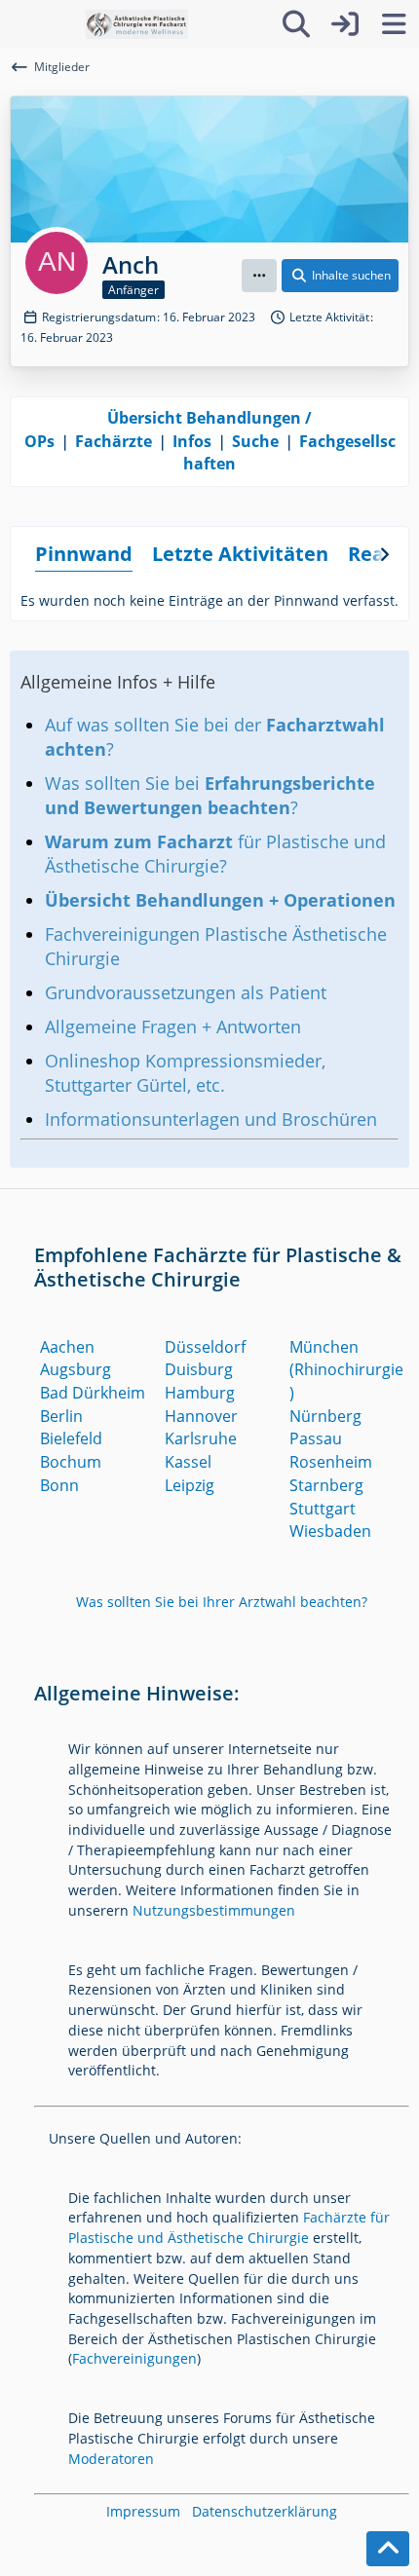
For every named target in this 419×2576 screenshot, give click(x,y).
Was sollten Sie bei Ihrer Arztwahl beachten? (222, 1602)
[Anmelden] (345, 24)
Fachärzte (114, 441)
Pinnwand (84, 554)
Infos (192, 441)
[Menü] (394, 24)
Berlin (61, 1416)
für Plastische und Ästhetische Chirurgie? (215, 854)
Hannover (201, 1416)
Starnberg (326, 1485)
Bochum (71, 1462)
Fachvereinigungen (134, 2358)
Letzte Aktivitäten (240, 554)
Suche (255, 441)
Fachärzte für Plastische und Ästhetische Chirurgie (229, 2227)
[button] (259, 276)
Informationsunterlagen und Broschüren (211, 1119)
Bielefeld (71, 1438)
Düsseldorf (205, 1347)
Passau (316, 1438)
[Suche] (296, 24)
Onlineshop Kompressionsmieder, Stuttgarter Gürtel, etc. (185, 1073)
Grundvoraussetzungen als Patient (186, 992)
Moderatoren (111, 2459)
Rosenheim (331, 1462)
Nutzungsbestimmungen (214, 1910)
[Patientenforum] (137, 24)
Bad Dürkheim (93, 1393)
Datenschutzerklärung (265, 2511)
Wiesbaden (330, 1531)
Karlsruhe (201, 1438)
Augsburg (76, 1369)
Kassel (188, 1462)
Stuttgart (323, 1509)
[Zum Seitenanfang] (388, 2549)
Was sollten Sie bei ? (210, 795)
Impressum (143, 2511)
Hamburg (200, 1393)
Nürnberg (325, 1416)
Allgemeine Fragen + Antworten (173, 1027)
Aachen (67, 1347)
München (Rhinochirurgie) (346, 1370)
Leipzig (190, 1485)
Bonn (59, 1485)
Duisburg (199, 1369)
